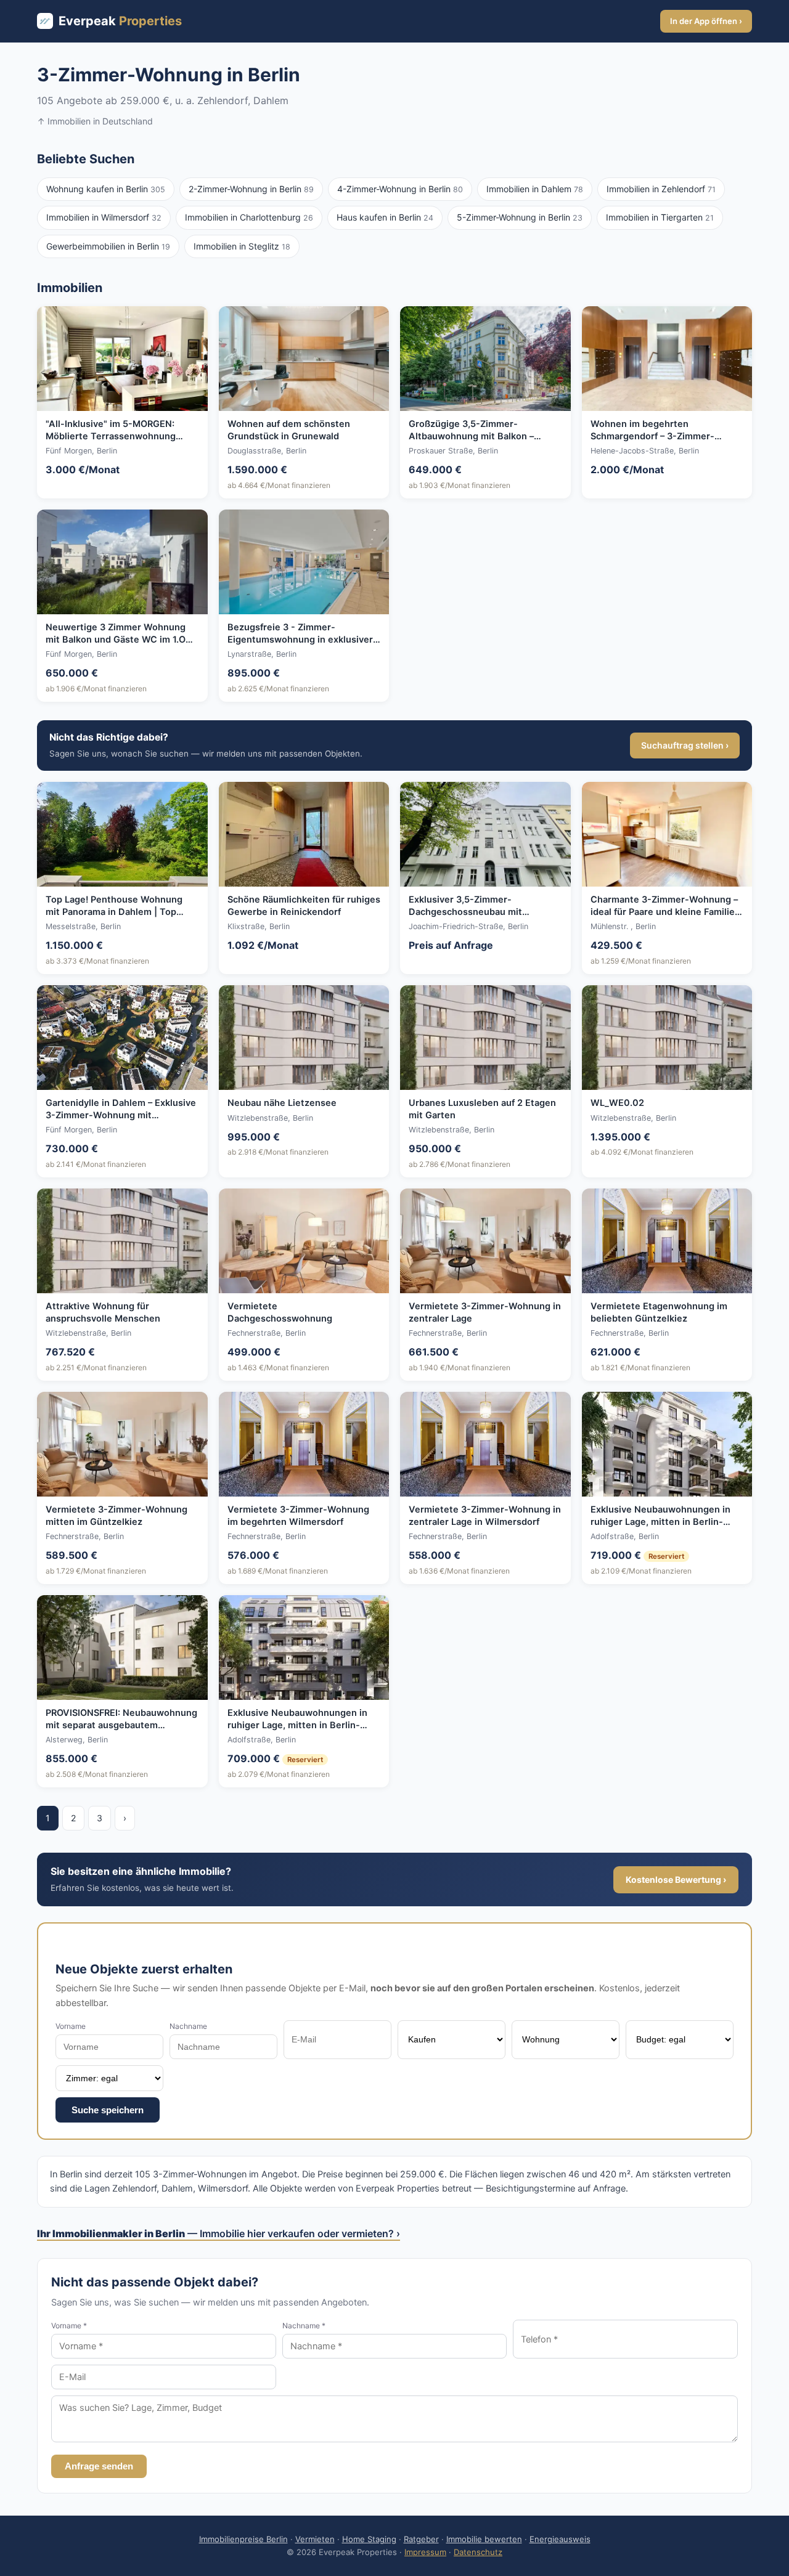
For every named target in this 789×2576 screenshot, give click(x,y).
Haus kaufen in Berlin (385, 217)
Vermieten (315, 2539)
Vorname (71, 2026)
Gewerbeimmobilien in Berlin (108, 246)
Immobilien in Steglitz (242, 246)
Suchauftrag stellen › (685, 745)
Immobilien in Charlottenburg (249, 217)
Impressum (425, 2552)
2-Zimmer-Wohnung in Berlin (251, 189)
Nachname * (304, 2326)
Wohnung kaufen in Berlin (106, 189)
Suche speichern (108, 2110)
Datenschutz (478, 2552)
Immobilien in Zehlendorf (661, 189)
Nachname (188, 2026)
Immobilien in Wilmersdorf (104, 217)
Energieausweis (560, 2539)
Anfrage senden (99, 2466)
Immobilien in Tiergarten (660, 217)
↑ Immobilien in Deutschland (95, 121)
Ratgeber (421, 2539)
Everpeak (120, 21)
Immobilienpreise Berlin (243, 2539)
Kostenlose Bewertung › (676, 1879)
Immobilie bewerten (484, 2539)
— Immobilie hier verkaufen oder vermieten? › (219, 2233)
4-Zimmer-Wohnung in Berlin (400, 189)
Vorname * (69, 2326)
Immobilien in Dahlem (535, 189)
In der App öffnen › (706, 21)
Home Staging (369, 2539)
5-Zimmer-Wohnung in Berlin (520, 217)
